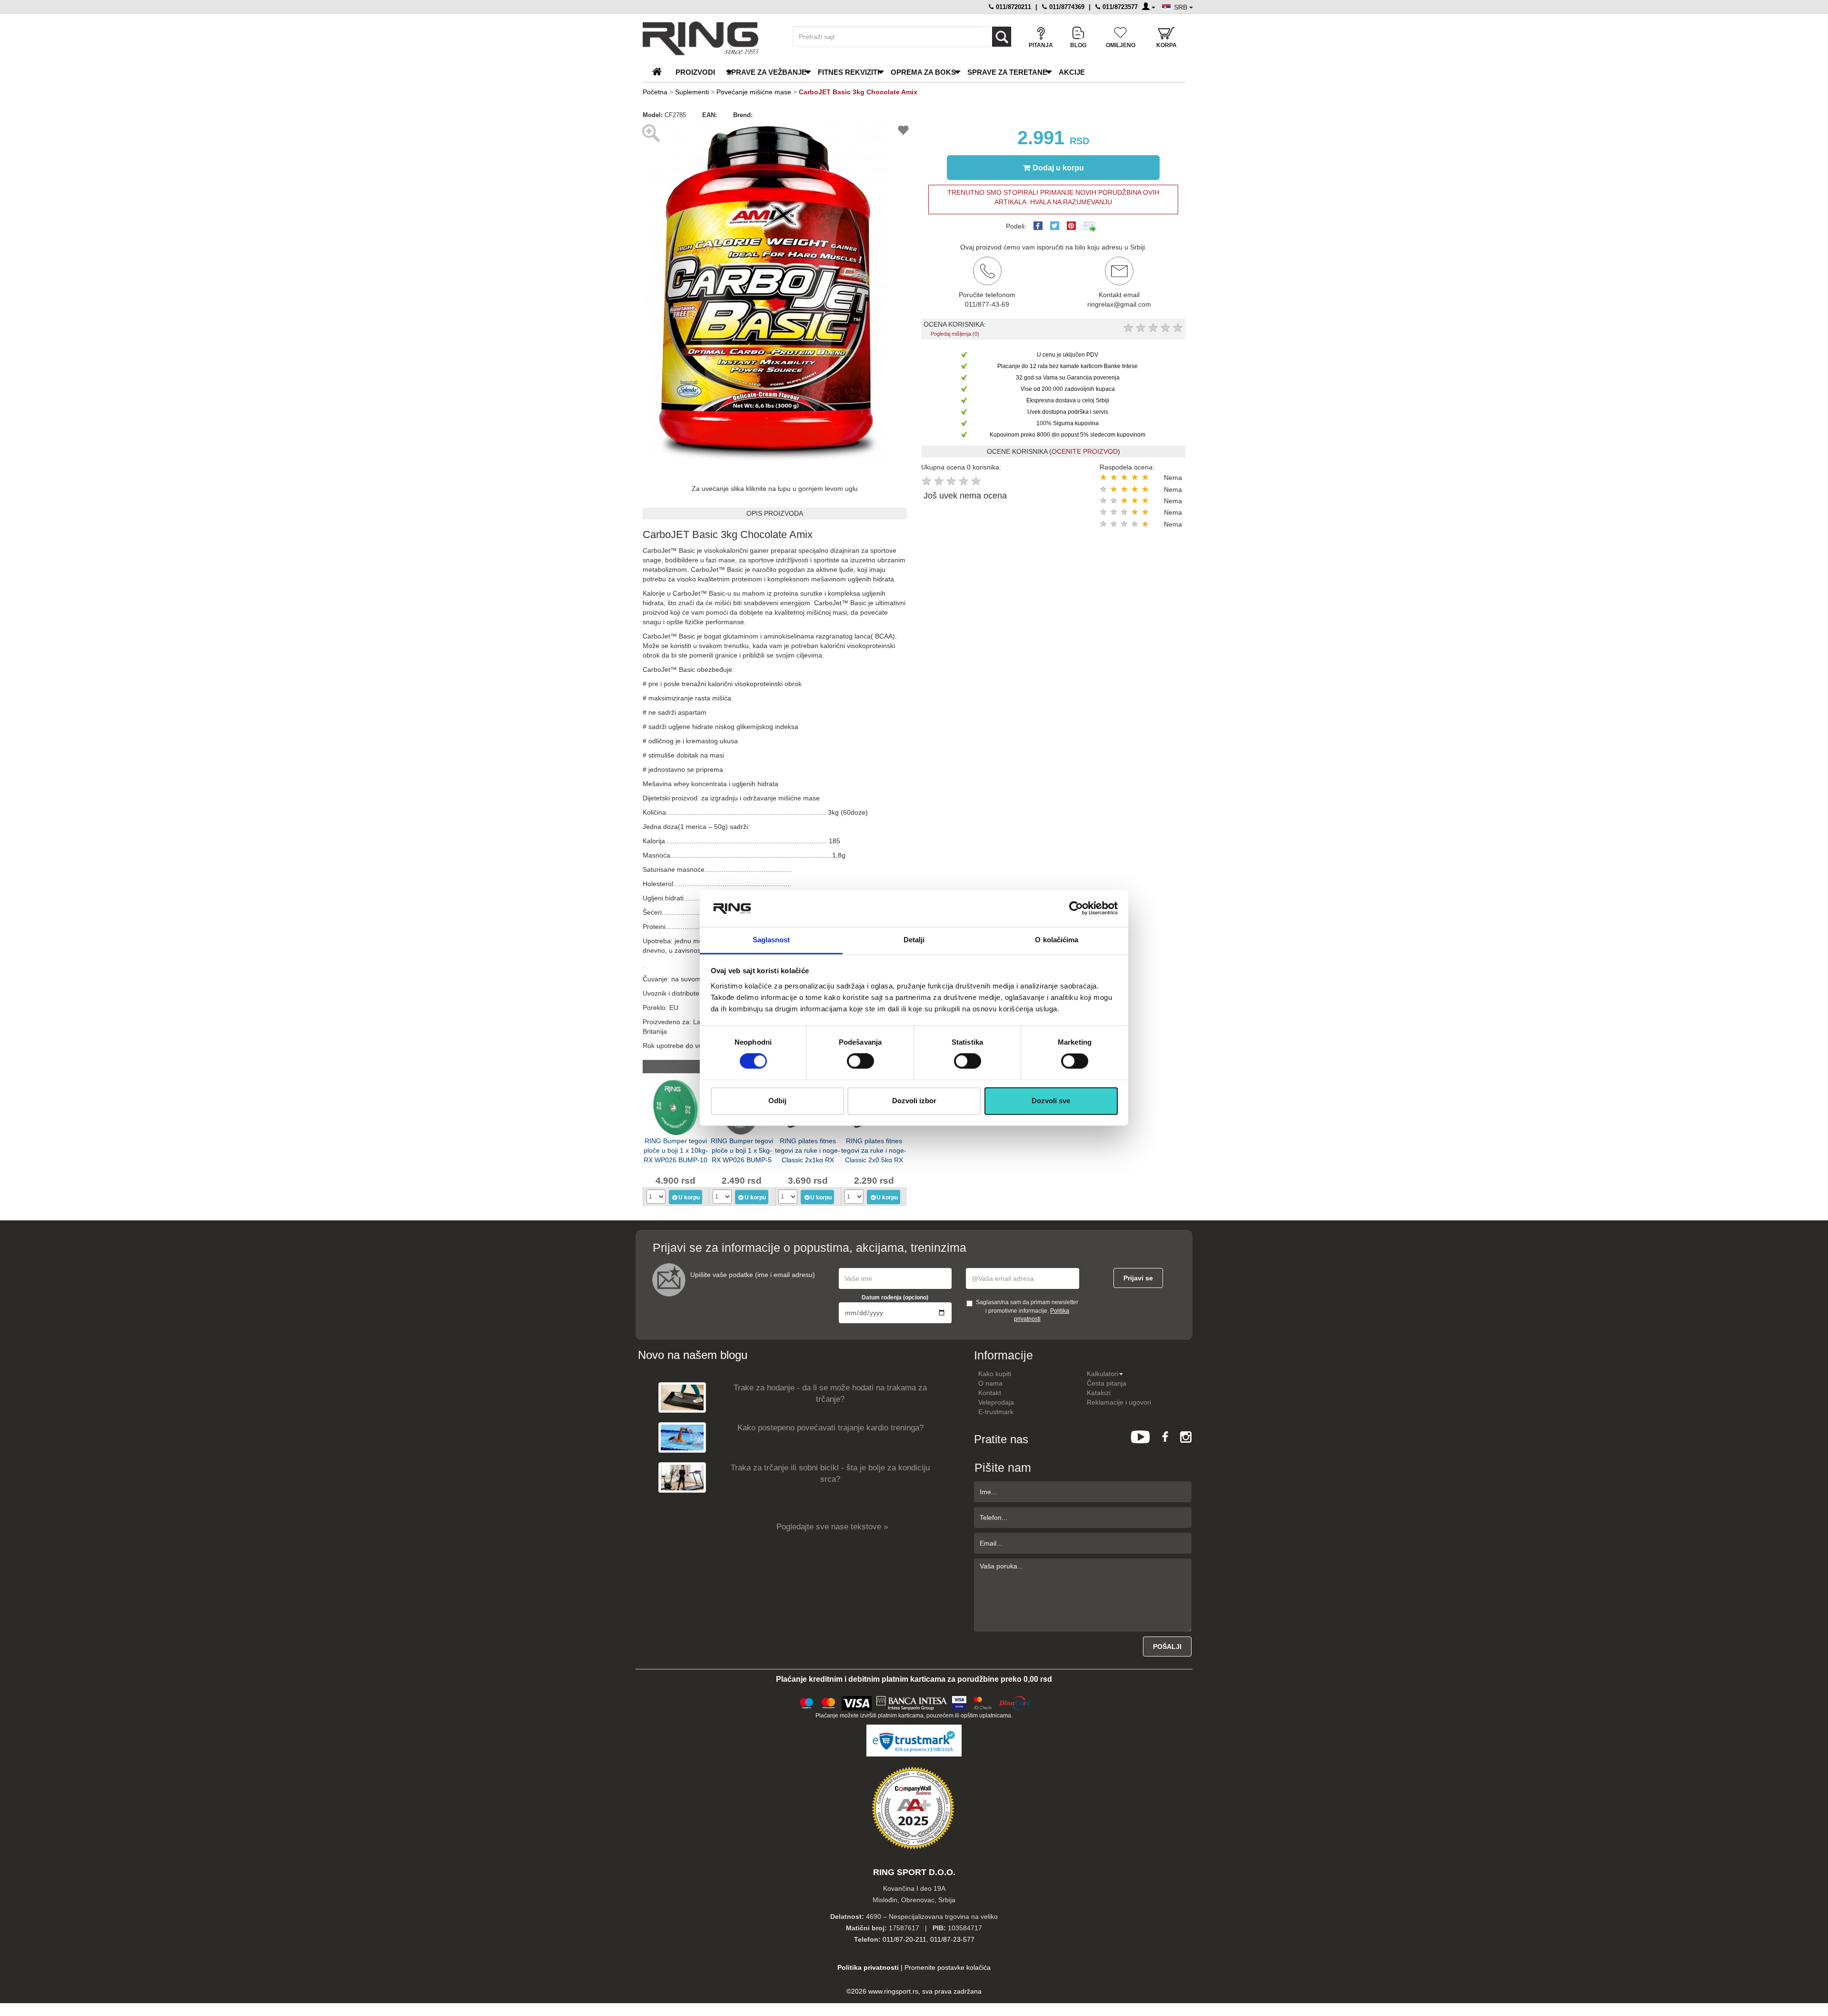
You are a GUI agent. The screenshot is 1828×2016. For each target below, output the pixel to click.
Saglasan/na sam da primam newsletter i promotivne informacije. (1027, 1310)
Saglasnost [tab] (771, 940)
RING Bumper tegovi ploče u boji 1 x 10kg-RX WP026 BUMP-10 (676, 1150)
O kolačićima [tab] (1057, 940)
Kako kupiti (995, 1374)
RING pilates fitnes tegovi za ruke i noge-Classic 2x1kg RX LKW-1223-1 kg (808, 1150)
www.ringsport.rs (893, 1991)
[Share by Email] (1090, 226)
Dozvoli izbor (914, 1101)
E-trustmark (996, 1412)
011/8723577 (1119, 7)
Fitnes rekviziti (849, 72)
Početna (655, 92)
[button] (882, 129)
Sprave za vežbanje (766, 72)
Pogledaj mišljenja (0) (955, 334)
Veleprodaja (996, 1402)
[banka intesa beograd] (912, 1702)
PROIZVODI (695, 72)
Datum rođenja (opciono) (895, 1297)
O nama (990, 1383)
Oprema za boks (923, 72)
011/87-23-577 (952, 1939)
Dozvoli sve (1051, 1101)
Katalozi (1099, 1393)
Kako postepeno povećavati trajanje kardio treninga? (830, 1428)
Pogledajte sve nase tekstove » (832, 1527)
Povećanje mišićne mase (754, 92)
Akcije (1072, 72)
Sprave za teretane (1007, 72)
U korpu (689, 1198)
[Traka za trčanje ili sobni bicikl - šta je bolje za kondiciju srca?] (682, 1477)
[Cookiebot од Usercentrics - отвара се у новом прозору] (1076, 908)
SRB (1182, 7)
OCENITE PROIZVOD (1085, 451)
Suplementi (692, 92)
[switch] (860, 1061)
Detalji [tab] (914, 940)
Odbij (777, 1101)
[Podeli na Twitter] (1055, 226)
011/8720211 (1013, 7)
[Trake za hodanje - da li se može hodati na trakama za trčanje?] (682, 1397)
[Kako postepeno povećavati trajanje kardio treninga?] (682, 1437)
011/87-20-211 (904, 1939)
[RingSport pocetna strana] (661, 72)
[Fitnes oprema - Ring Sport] (709, 38)
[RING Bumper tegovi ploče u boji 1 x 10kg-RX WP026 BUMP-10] (676, 1107)
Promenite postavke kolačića (948, 1967)
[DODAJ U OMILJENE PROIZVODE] (903, 132)
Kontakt (990, 1393)
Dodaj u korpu (1058, 168)
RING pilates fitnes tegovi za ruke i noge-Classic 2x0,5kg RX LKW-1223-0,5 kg (874, 1150)
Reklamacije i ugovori (1119, 1402)
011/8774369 (1066, 7)
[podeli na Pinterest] (1071, 226)
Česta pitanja (1107, 1383)
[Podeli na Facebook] (1038, 226)
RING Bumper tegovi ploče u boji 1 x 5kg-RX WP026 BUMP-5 (742, 1150)
